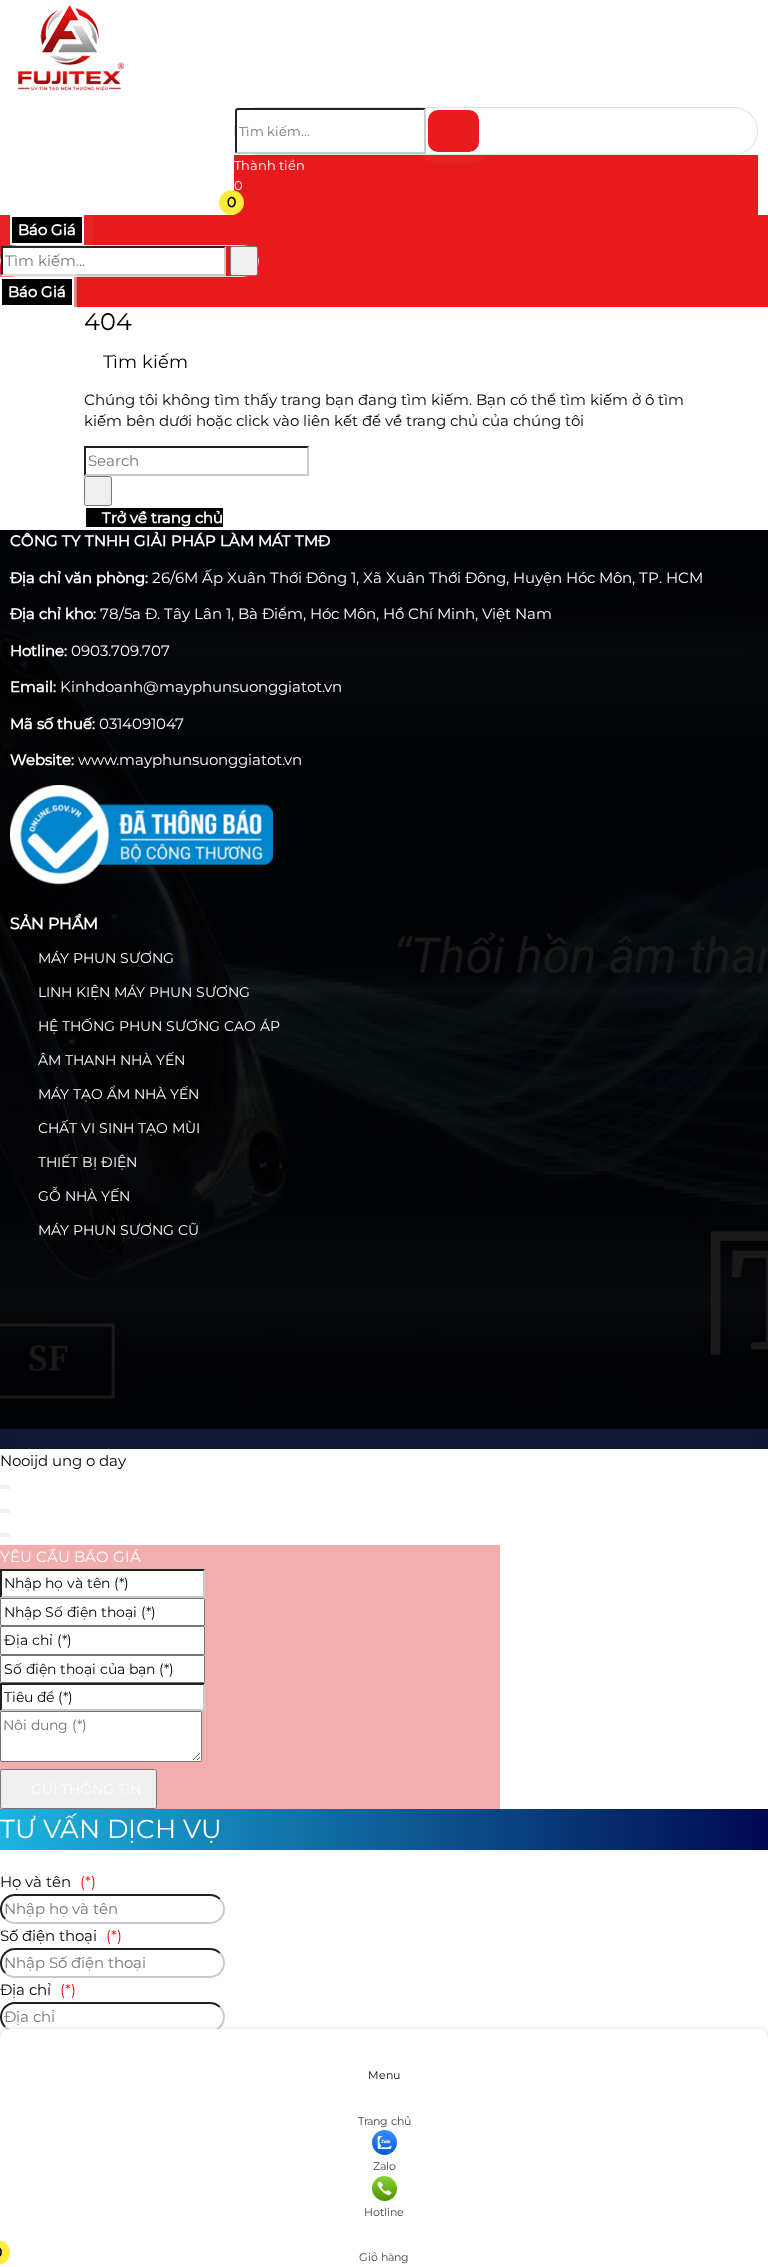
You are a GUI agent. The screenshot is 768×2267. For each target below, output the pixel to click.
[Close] (5, 1487)
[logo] (70, 94)
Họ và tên (48, 1881)
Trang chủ (384, 2121)
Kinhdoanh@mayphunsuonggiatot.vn (201, 686)
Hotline (384, 2212)
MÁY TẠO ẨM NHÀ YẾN (116, 1094)
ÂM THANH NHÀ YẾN (109, 1060)
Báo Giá (47, 229)
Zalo (384, 2166)
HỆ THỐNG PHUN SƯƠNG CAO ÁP (157, 1026)
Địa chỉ (38, 1989)
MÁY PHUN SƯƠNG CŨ (116, 1230)
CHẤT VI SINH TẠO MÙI (117, 1128)
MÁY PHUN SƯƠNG (104, 958)
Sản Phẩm (54, 923)
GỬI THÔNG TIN (84, 1789)
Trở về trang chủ (160, 517)
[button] (246, 205)
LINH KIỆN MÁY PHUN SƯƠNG (142, 992)
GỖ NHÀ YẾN (82, 1196)
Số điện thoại (61, 1935)
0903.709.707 (120, 650)
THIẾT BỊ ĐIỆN (85, 1162)
